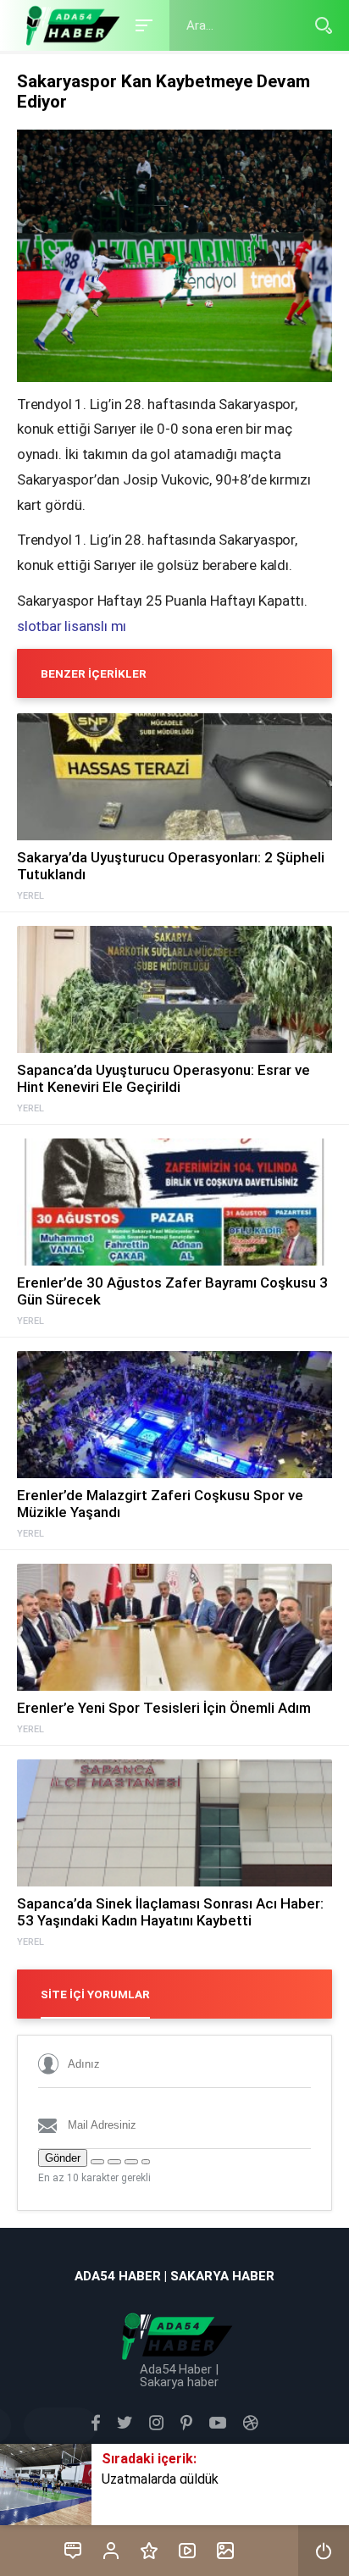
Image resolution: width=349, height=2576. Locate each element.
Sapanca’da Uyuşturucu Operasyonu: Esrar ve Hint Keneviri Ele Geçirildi (163, 1078)
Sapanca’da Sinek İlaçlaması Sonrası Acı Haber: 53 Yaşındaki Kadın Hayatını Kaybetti (170, 1912)
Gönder (63, 2158)
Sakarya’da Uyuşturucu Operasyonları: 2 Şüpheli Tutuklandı (171, 866)
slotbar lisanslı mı (72, 626)
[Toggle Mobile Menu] (141, 24)
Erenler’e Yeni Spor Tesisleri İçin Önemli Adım (164, 1708)
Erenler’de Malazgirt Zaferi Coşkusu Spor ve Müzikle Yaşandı (160, 1504)
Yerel (30, 896)
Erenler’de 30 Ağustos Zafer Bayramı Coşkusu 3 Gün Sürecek (172, 1291)
